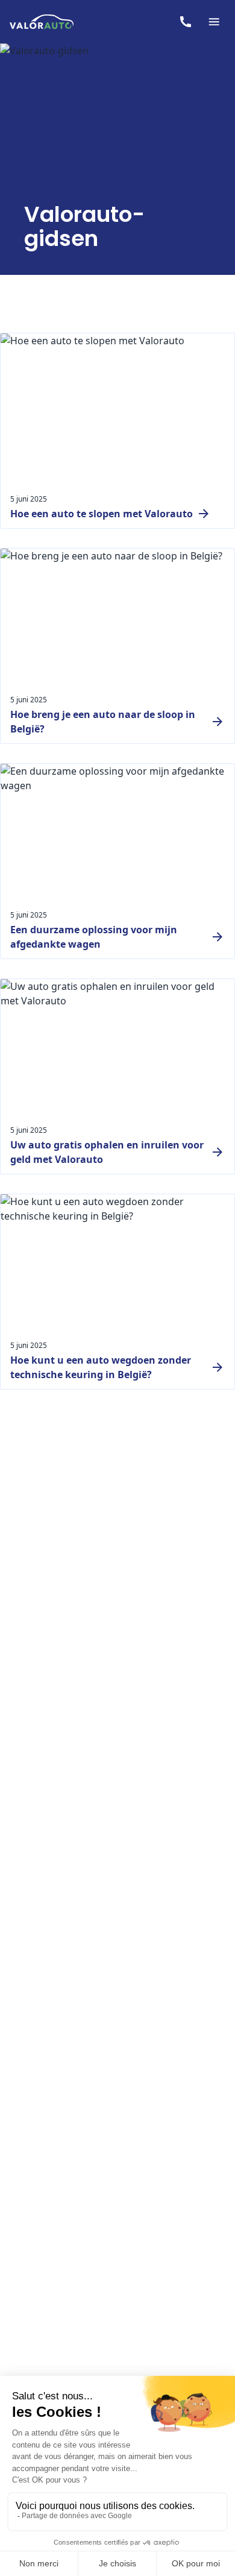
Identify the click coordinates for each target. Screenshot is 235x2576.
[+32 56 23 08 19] (186, 22)
